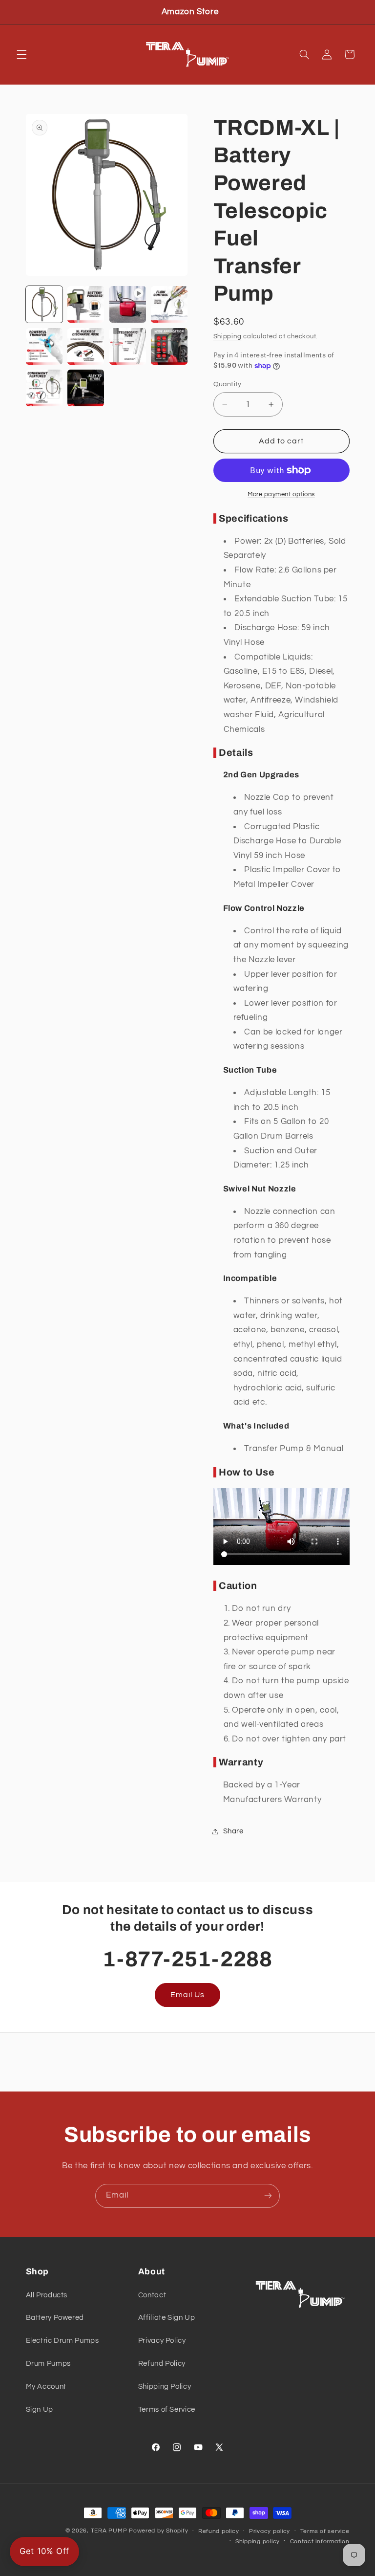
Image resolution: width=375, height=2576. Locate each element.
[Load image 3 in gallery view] (169, 304)
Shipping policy (258, 2542)
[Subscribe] (268, 2196)
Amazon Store (190, 12)
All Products (47, 2295)
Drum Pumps (48, 2364)
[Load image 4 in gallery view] (44, 346)
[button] (21, 54)
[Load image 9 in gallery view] (86, 388)
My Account (46, 2387)
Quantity (228, 384)
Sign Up (40, 2410)
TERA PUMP (109, 2531)
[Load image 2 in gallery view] (86, 304)
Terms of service (325, 2531)
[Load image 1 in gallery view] (44, 304)
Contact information (320, 2542)
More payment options (281, 495)
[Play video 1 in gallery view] (128, 304)
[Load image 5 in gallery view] (86, 346)
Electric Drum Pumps (62, 2341)
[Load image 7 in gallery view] (169, 346)
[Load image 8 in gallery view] (44, 388)
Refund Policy (162, 2364)
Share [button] (233, 1831)
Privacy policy (270, 2531)
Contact (152, 2295)
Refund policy (219, 2531)
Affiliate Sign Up (167, 2318)
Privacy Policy (162, 2341)
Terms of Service (167, 2410)
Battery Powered (55, 2318)
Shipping (228, 337)
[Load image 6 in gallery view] (128, 346)
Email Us (187, 1995)
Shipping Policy (165, 2387)
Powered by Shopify (158, 2531)
